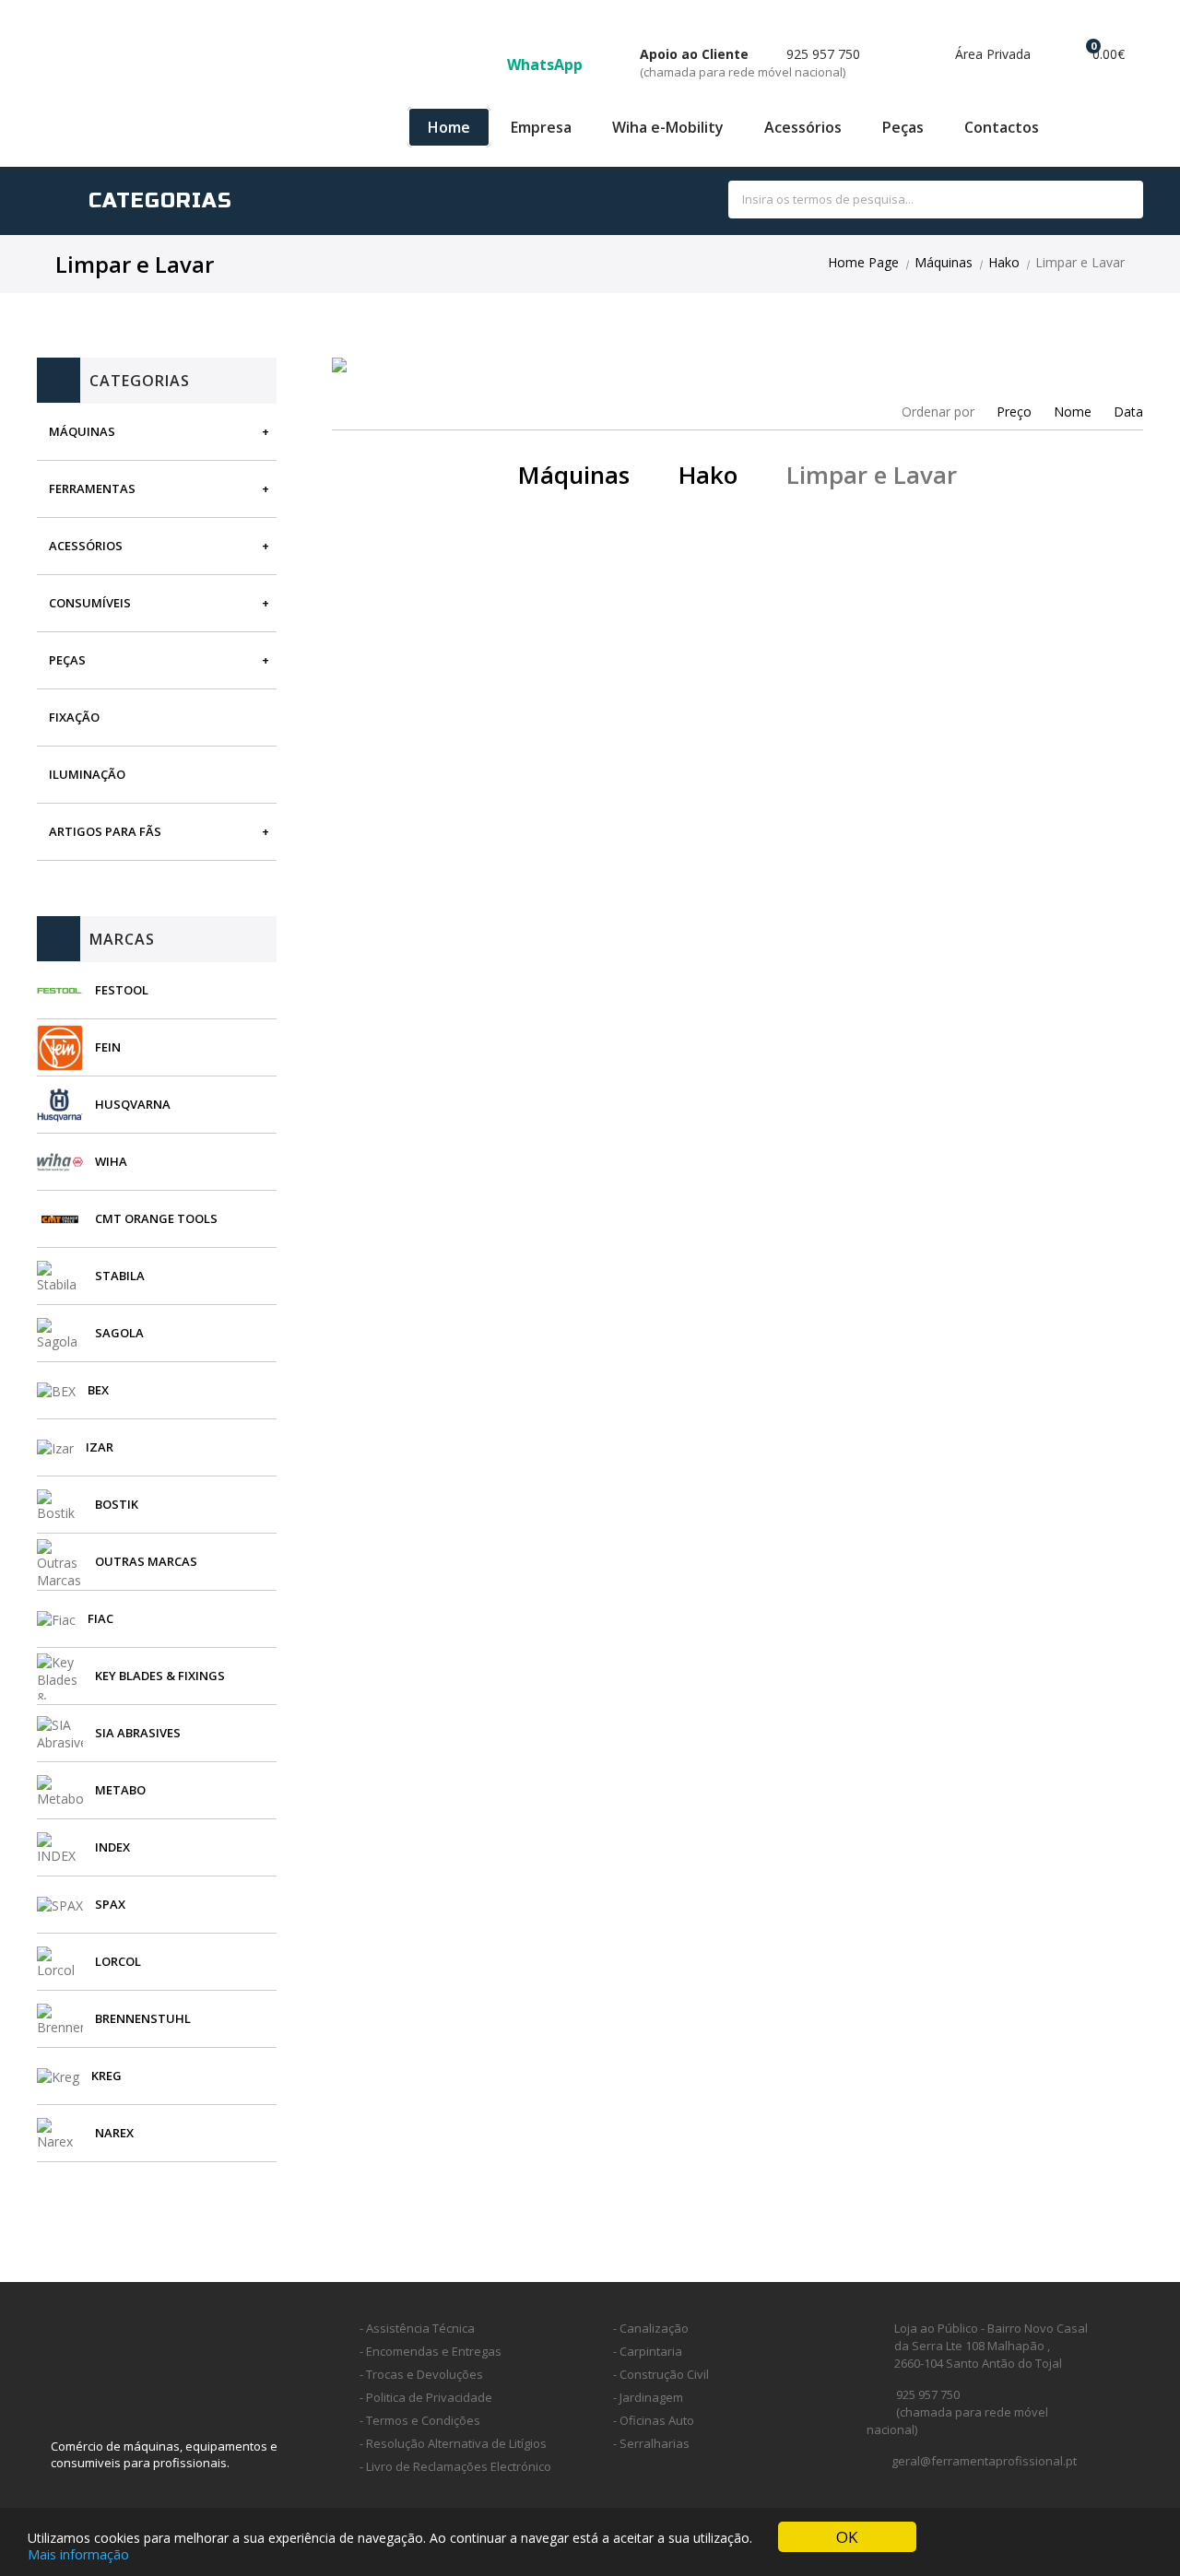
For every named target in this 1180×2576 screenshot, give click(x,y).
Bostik (117, 1504)
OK (847, 2537)
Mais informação (78, 2554)
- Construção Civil (661, 2374)
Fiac (100, 1618)
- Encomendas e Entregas (431, 2351)
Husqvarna (133, 1104)
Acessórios (803, 127)
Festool (122, 990)
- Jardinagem (648, 2397)
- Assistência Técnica (417, 2328)
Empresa (541, 127)
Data (1128, 412)
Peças (903, 127)
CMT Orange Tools (156, 1218)
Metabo (120, 1790)
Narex (114, 2133)
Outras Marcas (146, 1561)
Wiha (111, 1161)
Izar (100, 1447)
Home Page (863, 262)
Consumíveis (90, 603)
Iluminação (87, 774)
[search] (1109, 200)
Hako (1004, 262)
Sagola (119, 1333)
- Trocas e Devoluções (421, 2374)
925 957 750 (750, 63)
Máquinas (944, 262)
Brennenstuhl (143, 2018)
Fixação (74, 717)
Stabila (120, 1276)
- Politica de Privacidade (426, 2397)
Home (449, 127)
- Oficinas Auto (654, 2420)
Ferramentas (92, 488)
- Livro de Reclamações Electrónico (455, 2466)
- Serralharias (651, 2443)
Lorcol (118, 1961)
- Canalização (651, 2328)
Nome (1073, 412)
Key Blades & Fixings (160, 1676)
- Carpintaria (648, 2351)
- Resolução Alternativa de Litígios (453, 2443)
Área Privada (991, 54)
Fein (108, 1047)
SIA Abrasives (138, 1733)
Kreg (106, 2076)
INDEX (112, 1847)
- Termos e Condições (420, 2420)
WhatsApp (547, 65)
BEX (98, 1390)
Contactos (1002, 127)
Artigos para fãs (105, 831)
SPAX (110, 1904)
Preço (1014, 412)
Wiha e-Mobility (668, 127)
